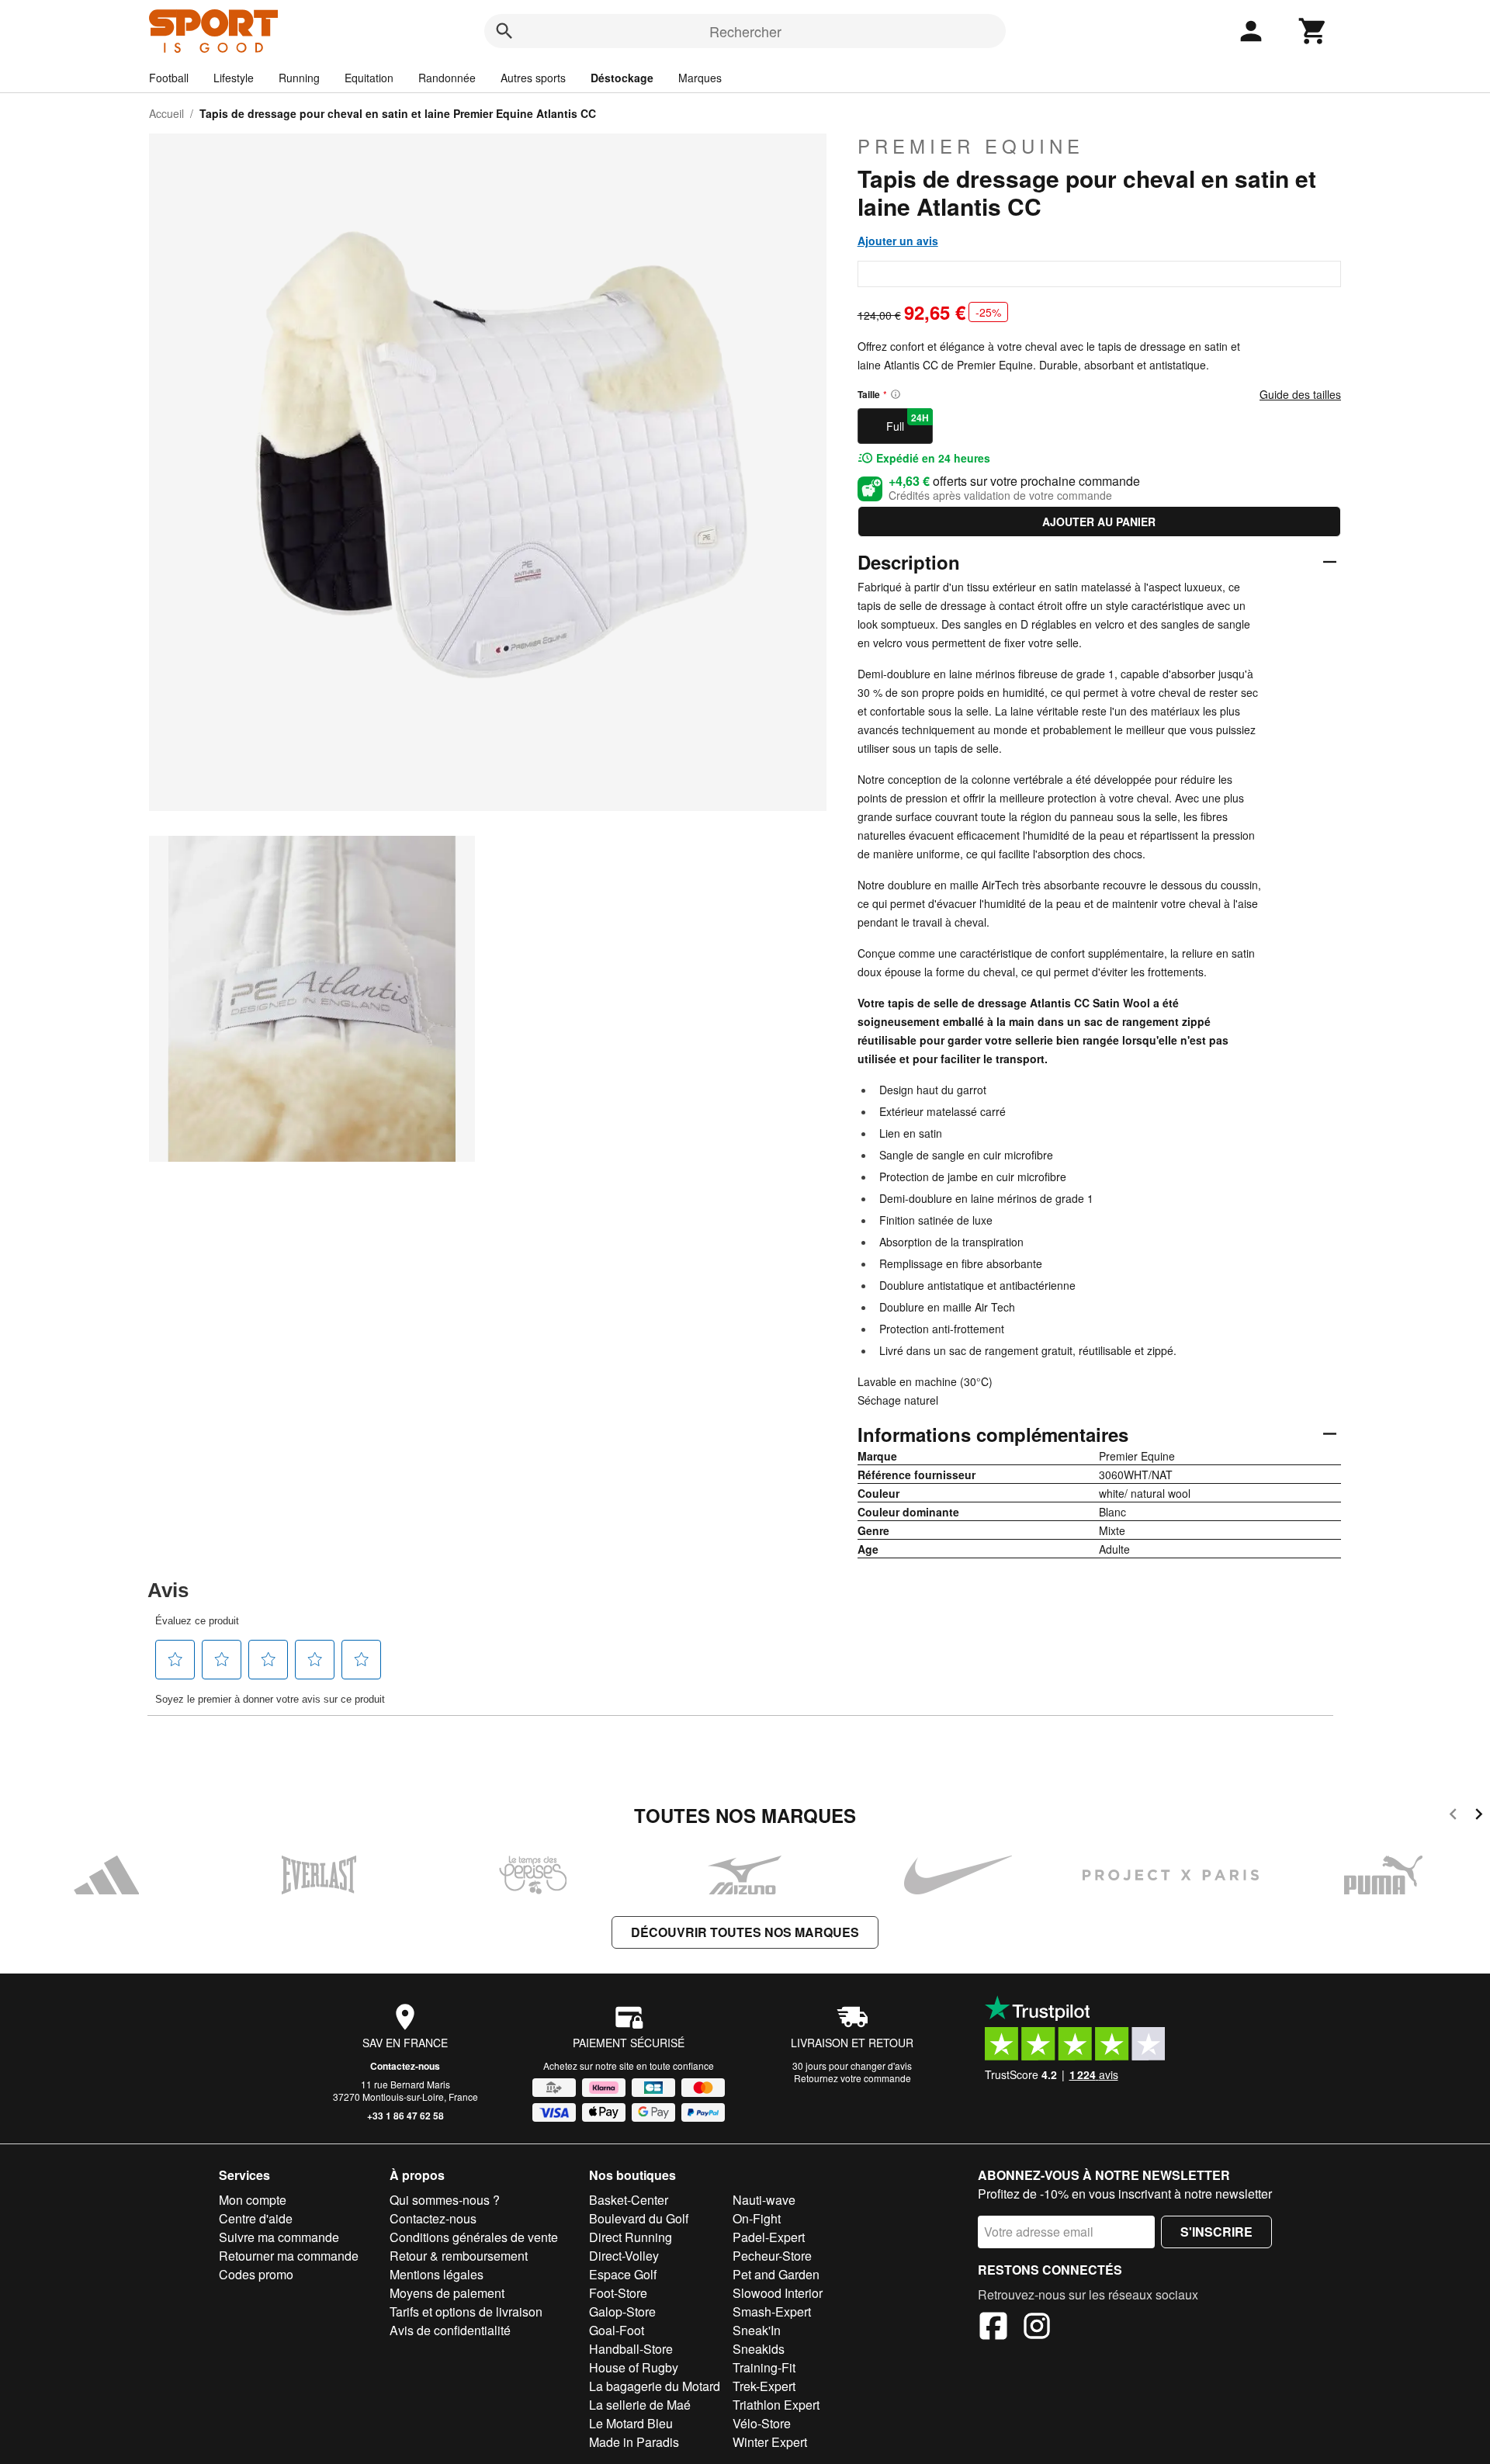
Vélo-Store (762, 2423)
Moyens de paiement (447, 2293)
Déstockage (622, 78)
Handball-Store (631, 2349)
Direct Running (631, 2237)
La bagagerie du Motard (655, 2386)
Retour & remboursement (459, 2256)
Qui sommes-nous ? (445, 2200)
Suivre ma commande (279, 2237)
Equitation (369, 78)
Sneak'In (757, 2330)
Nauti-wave (764, 2200)
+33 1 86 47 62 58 (405, 2116)
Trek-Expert (764, 2386)
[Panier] (1313, 31)
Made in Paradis (634, 2442)
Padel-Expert (769, 2237)
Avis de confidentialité (450, 2330)
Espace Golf (623, 2274)
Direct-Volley (624, 2256)
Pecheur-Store (772, 2256)
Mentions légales (437, 2274)
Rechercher (745, 31)
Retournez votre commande (852, 2078)
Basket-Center (629, 2200)
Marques (700, 78)
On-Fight (757, 2218)
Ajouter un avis (898, 241)
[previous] (1453, 1816)
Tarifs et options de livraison (466, 2312)
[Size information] (896, 394)
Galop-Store (622, 2312)
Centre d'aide (256, 2218)
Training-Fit (764, 2367)
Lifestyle (234, 78)
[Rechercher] (504, 31)
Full (908, 422)
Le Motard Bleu (631, 2423)
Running (299, 78)
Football (169, 78)
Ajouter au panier (1099, 522)
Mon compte (253, 2200)
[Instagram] (1037, 2328)
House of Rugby (634, 2367)
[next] (1479, 1816)
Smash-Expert (772, 2312)
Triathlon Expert (776, 2405)
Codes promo (256, 2274)
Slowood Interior (778, 2293)
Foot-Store (618, 2293)
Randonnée (447, 78)
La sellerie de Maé (640, 2405)
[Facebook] (993, 2328)
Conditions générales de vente (474, 2237)
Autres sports (533, 78)
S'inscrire (1216, 2232)
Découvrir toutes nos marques (745, 1932)
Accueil (166, 113)
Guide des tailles (1300, 394)
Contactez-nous (405, 2066)
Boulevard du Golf (639, 2218)
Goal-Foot (617, 2330)
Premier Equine (971, 146)
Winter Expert (770, 2442)
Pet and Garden (776, 2274)
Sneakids (759, 2349)
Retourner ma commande (289, 2256)
